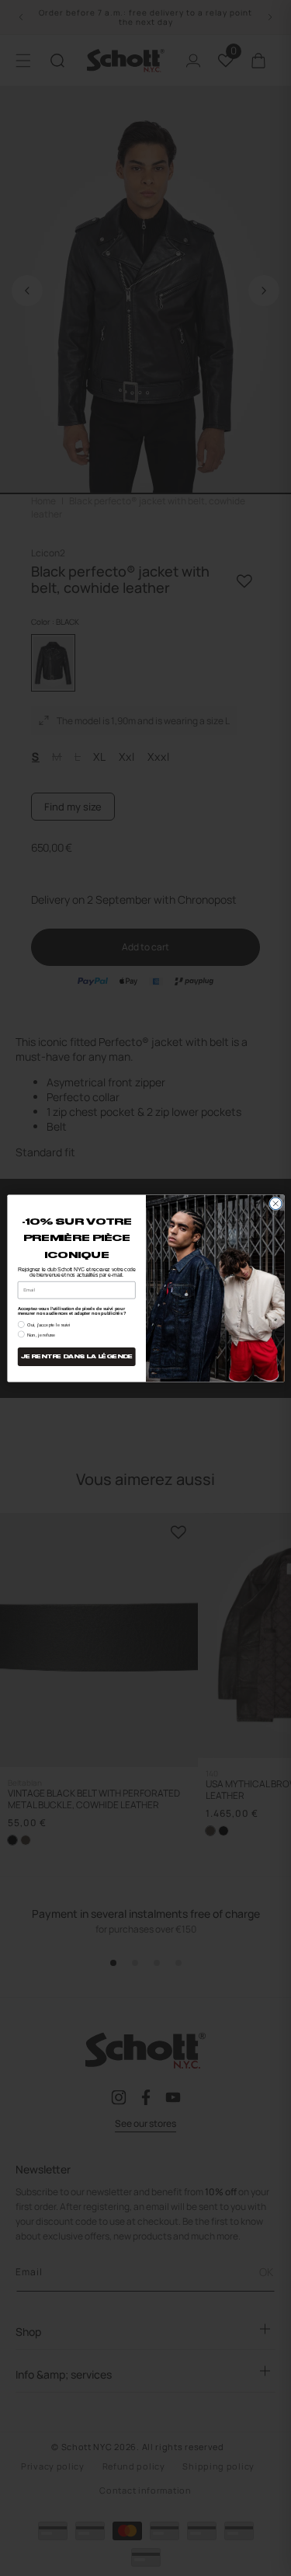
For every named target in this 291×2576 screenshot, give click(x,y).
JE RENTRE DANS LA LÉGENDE (76, 1356)
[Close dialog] (275, 1204)
